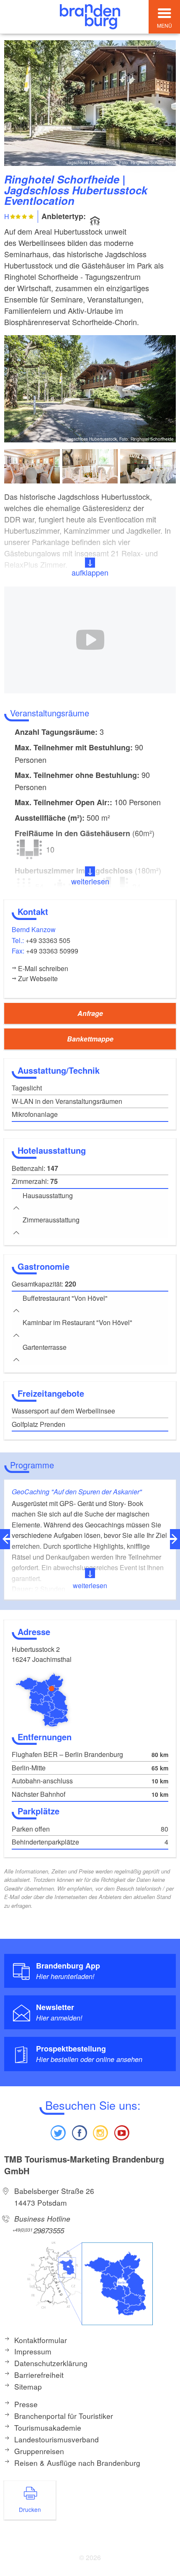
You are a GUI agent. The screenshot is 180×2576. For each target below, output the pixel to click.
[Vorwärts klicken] (175, 1539)
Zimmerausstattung (51, 1220)
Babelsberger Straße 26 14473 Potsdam (54, 2197)
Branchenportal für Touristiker (64, 2416)
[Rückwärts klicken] (5, 1539)
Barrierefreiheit (39, 2375)
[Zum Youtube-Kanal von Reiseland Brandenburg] (121, 2132)
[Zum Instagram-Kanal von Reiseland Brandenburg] (100, 2132)
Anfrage (90, 1013)
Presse (26, 2404)
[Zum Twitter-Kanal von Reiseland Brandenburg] (58, 2132)
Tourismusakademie (48, 2427)
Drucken (30, 2509)
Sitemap (28, 2386)
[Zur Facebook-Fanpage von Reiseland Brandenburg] (80, 2132)
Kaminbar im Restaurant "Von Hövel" (77, 1322)
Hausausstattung (48, 1195)
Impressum (33, 2351)
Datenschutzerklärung (51, 2363)
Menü (165, 25)
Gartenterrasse (45, 1347)
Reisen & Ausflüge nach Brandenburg (77, 2463)
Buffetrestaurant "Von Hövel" (65, 1298)
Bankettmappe (90, 1039)
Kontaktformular (41, 2340)
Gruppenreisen (39, 2451)
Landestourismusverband (57, 2439)
